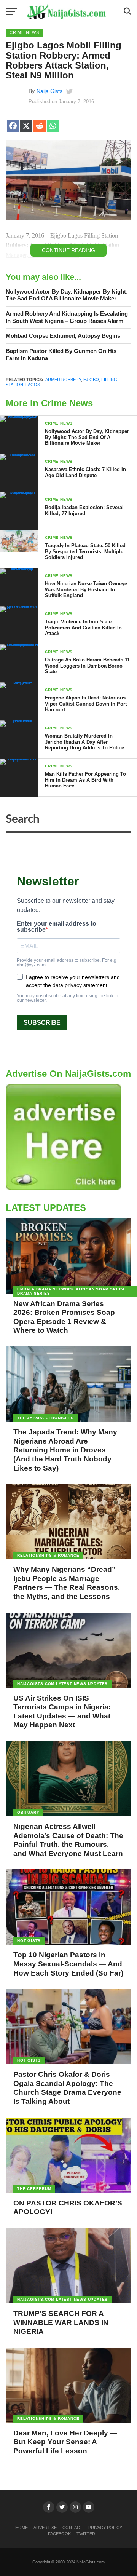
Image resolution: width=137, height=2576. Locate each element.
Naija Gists (49, 91)
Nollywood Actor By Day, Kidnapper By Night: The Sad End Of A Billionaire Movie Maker (67, 295)
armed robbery (63, 380)
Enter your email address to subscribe (57, 927)
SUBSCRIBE (42, 1023)
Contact (72, 2528)
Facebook (59, 2534)
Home (22, 2528)
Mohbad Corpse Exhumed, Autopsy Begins (63, 336)
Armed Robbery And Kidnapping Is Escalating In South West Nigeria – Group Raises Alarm (67, 317)
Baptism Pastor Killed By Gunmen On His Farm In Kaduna (61, 355)
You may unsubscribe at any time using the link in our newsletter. (68, 998)
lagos (33, 385)
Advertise (45, 2528)
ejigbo (91, 380)
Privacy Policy (105, 2528)
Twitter (86, 2534)
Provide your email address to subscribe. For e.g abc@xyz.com (67, 963)
